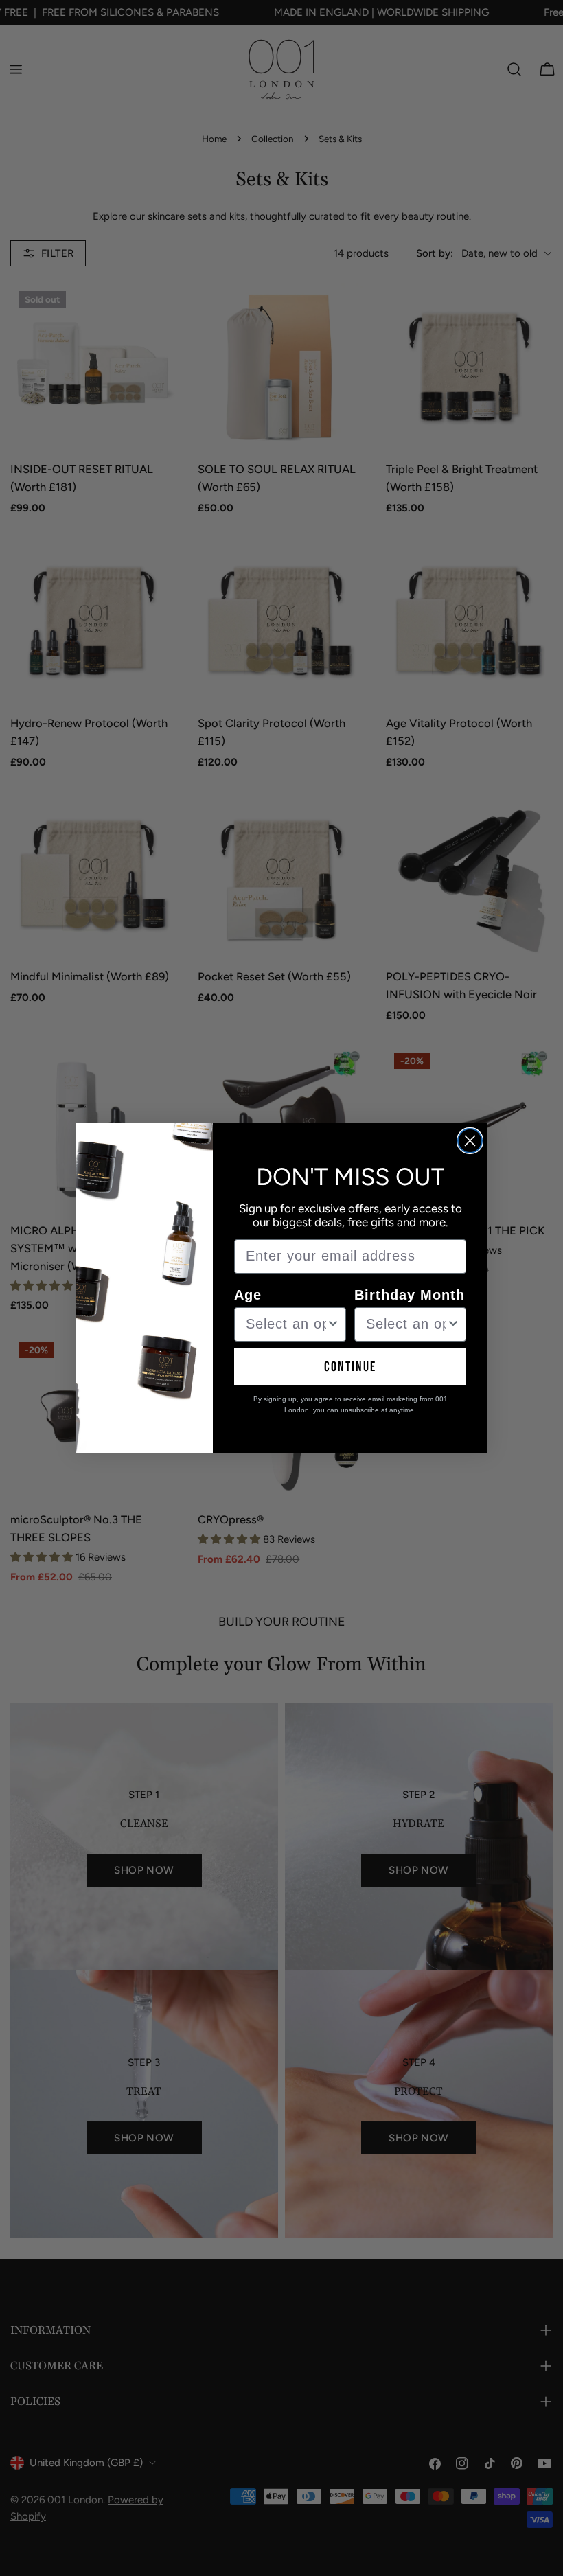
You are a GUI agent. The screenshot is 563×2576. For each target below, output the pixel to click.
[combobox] (286, 1324)
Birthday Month (410, 1295)
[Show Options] (333, 1324)
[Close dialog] (470, 1141)
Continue (350, 1367)
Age (248, 1295)
